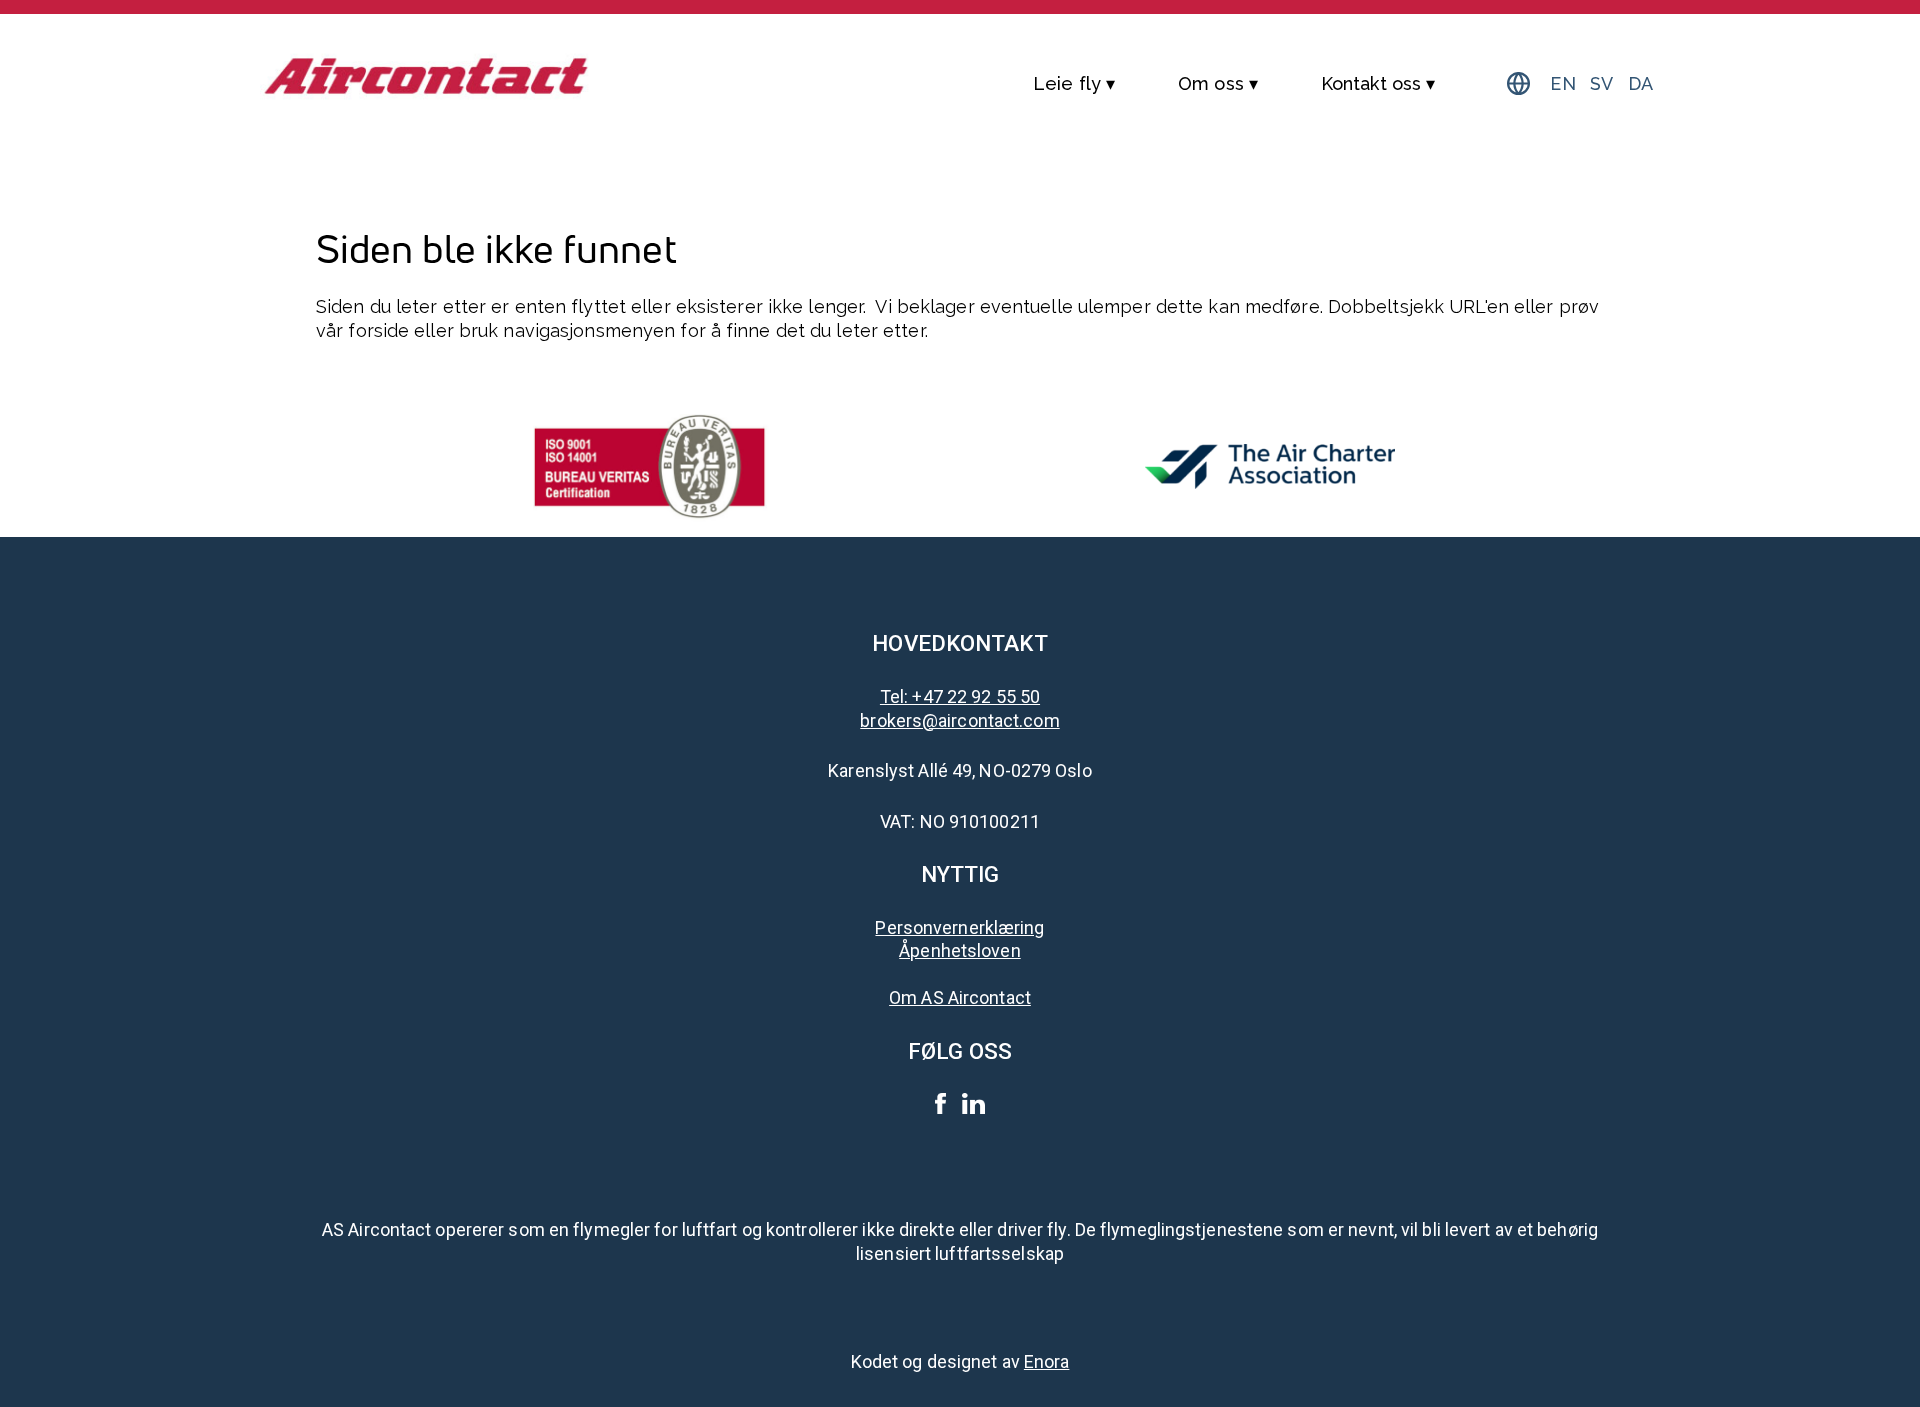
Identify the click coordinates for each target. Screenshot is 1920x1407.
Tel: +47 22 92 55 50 (960, 696)
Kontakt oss (1371, 83)
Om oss (1211, 83)
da (1640, 83)
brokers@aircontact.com (959, 720)
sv (1601, 83)
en (1562, 83)
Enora (1047, 1361)
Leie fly (1067, 83)
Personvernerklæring (959, 927)
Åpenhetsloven (959, 950)
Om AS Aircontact (960, 997)
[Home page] (427, 69)
